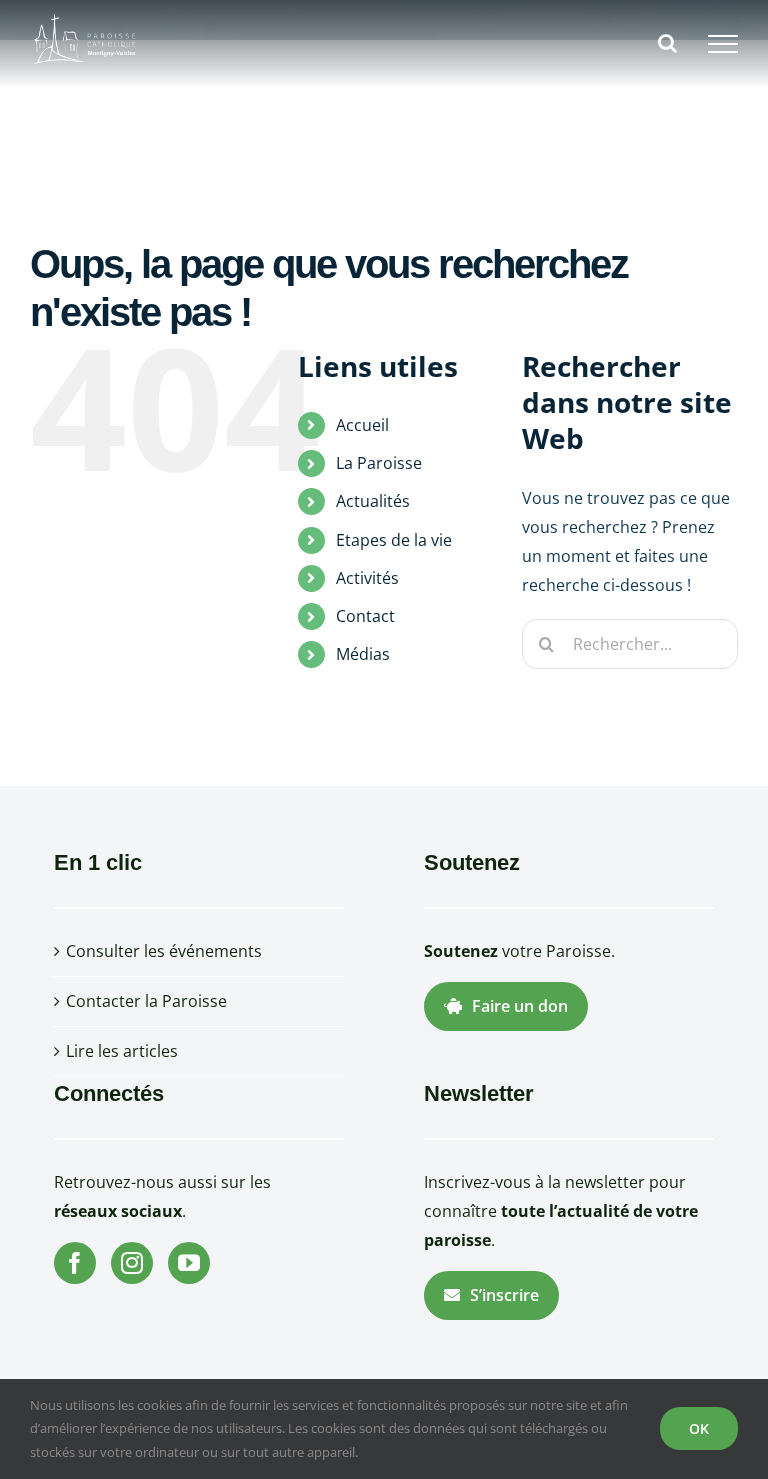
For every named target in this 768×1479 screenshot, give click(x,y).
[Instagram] (132, 1263)
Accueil (362, 425)
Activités (367, 578)
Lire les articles (122, 1051)
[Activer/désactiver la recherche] (667, 43)
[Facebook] (75, 1263)
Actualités (373, 501)
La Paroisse (379, 463)
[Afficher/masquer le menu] (723, 44)
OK (699, 1428)
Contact (365, 616)
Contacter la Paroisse (146, 1001)
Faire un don (520, 1006)
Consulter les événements (164, 951)
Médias (363, 654)
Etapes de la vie (394, 540)
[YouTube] (189, 1263)
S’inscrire (504, 1295)
